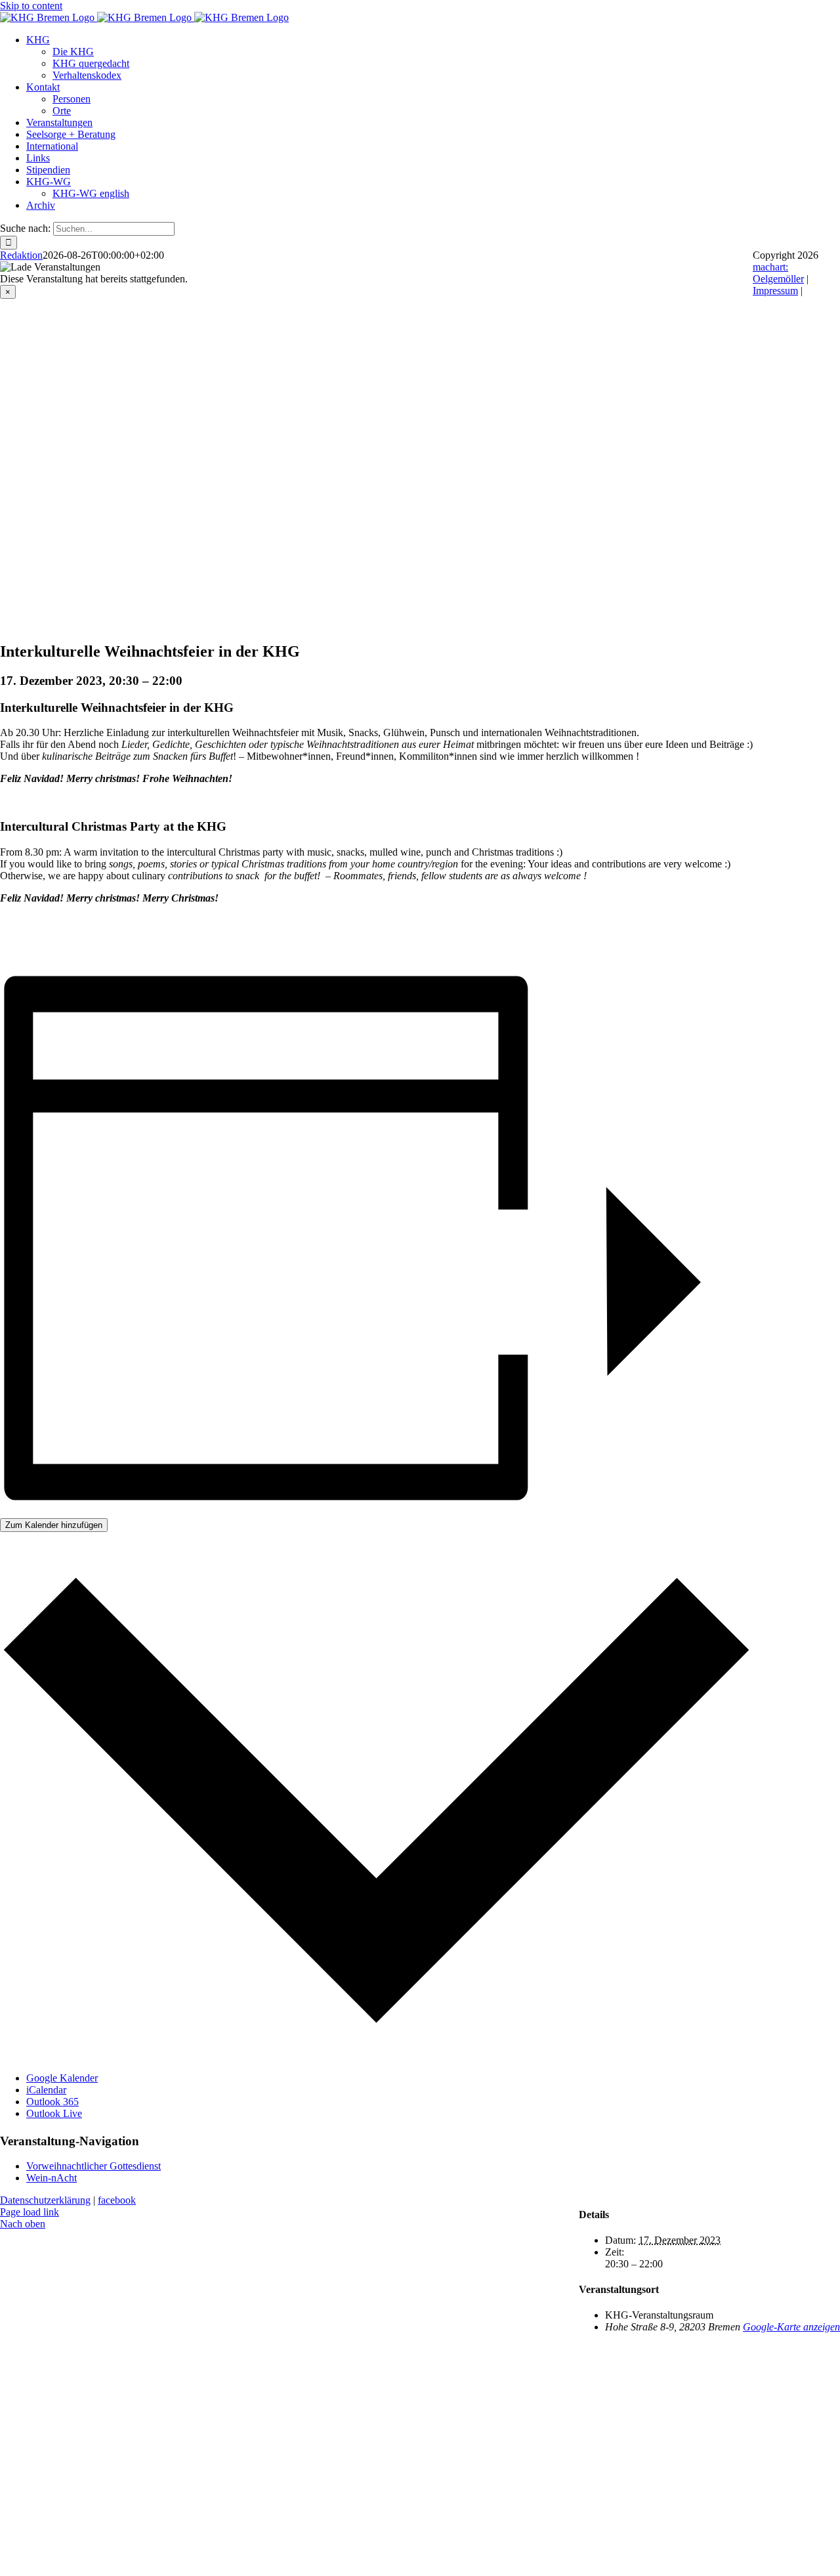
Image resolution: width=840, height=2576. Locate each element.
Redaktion (21, 255)
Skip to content (31, 6)
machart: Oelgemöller (778, 273)
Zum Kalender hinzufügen (54, 1525)
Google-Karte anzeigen (791, 2327)
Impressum (775, 291)
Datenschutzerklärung (45, 2200)
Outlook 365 (52, 2102)
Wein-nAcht (52, 2178)
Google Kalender (62, 2078)
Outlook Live (54, 2113)
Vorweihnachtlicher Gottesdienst (94, 2166)
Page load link (30, 2212)
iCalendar (46, 2090)
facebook (117, 2200)
